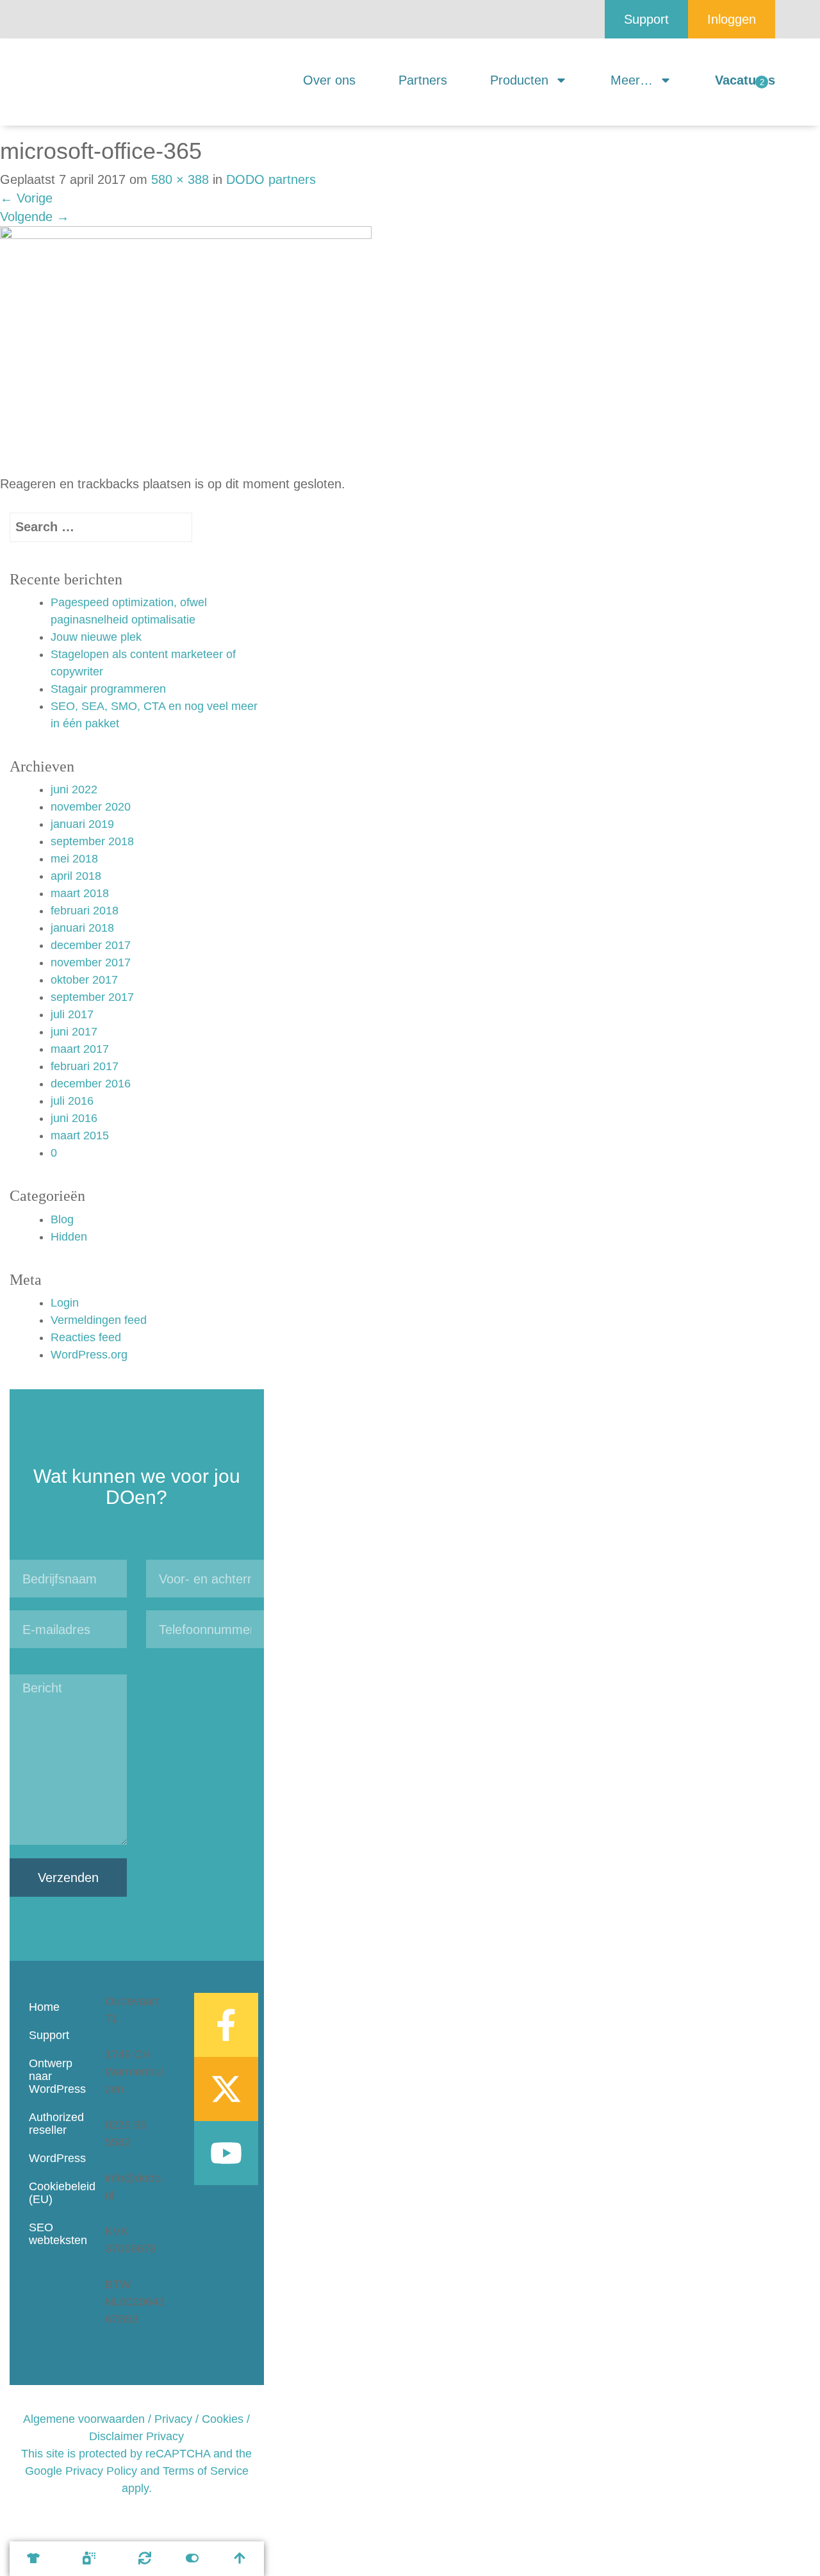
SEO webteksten (54, 2234)
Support (49, 2035)
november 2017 (91, 962)
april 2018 (76, 876)
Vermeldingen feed (99, 1320)
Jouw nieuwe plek (96, 637)
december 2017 (91, 945)
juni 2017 (74, 1032)
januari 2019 (82, 824)
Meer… (632, 80)
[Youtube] (226, 2153)
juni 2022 (74, 789)
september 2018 (92, 841)
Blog (62, 1219)
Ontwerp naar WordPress (54, 2076)
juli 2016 (72, 1101)
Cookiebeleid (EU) (54, 2193)
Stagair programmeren (108, 689)
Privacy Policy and (112, 2471)
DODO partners (271, 179)
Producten (519, 80)
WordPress (54, 2158)
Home (44, 2007)
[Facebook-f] (226, 2025)
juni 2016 (74, 1118)
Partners (423, 80)
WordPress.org (89, 1355)
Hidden (69, 1237)
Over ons (329, 80)
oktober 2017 (84, 980)
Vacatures (745, 80)
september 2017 (92, 997)
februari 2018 (85, 911)
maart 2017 (80, 1049)
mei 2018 (74, 859)
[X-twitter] (226, 2089)
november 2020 (91, 807)
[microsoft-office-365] (186, 349)
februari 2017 (85, 1066)
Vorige (26, 198)
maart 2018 (80, 893)
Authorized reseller (54, 2124)
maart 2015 (80, 1135)
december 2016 (91, 1084)
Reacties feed (86, 1337)
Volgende (35, 217)
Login (65, 1303)
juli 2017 (72, 1014)
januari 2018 (82, 928)
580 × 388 (180, 179)
